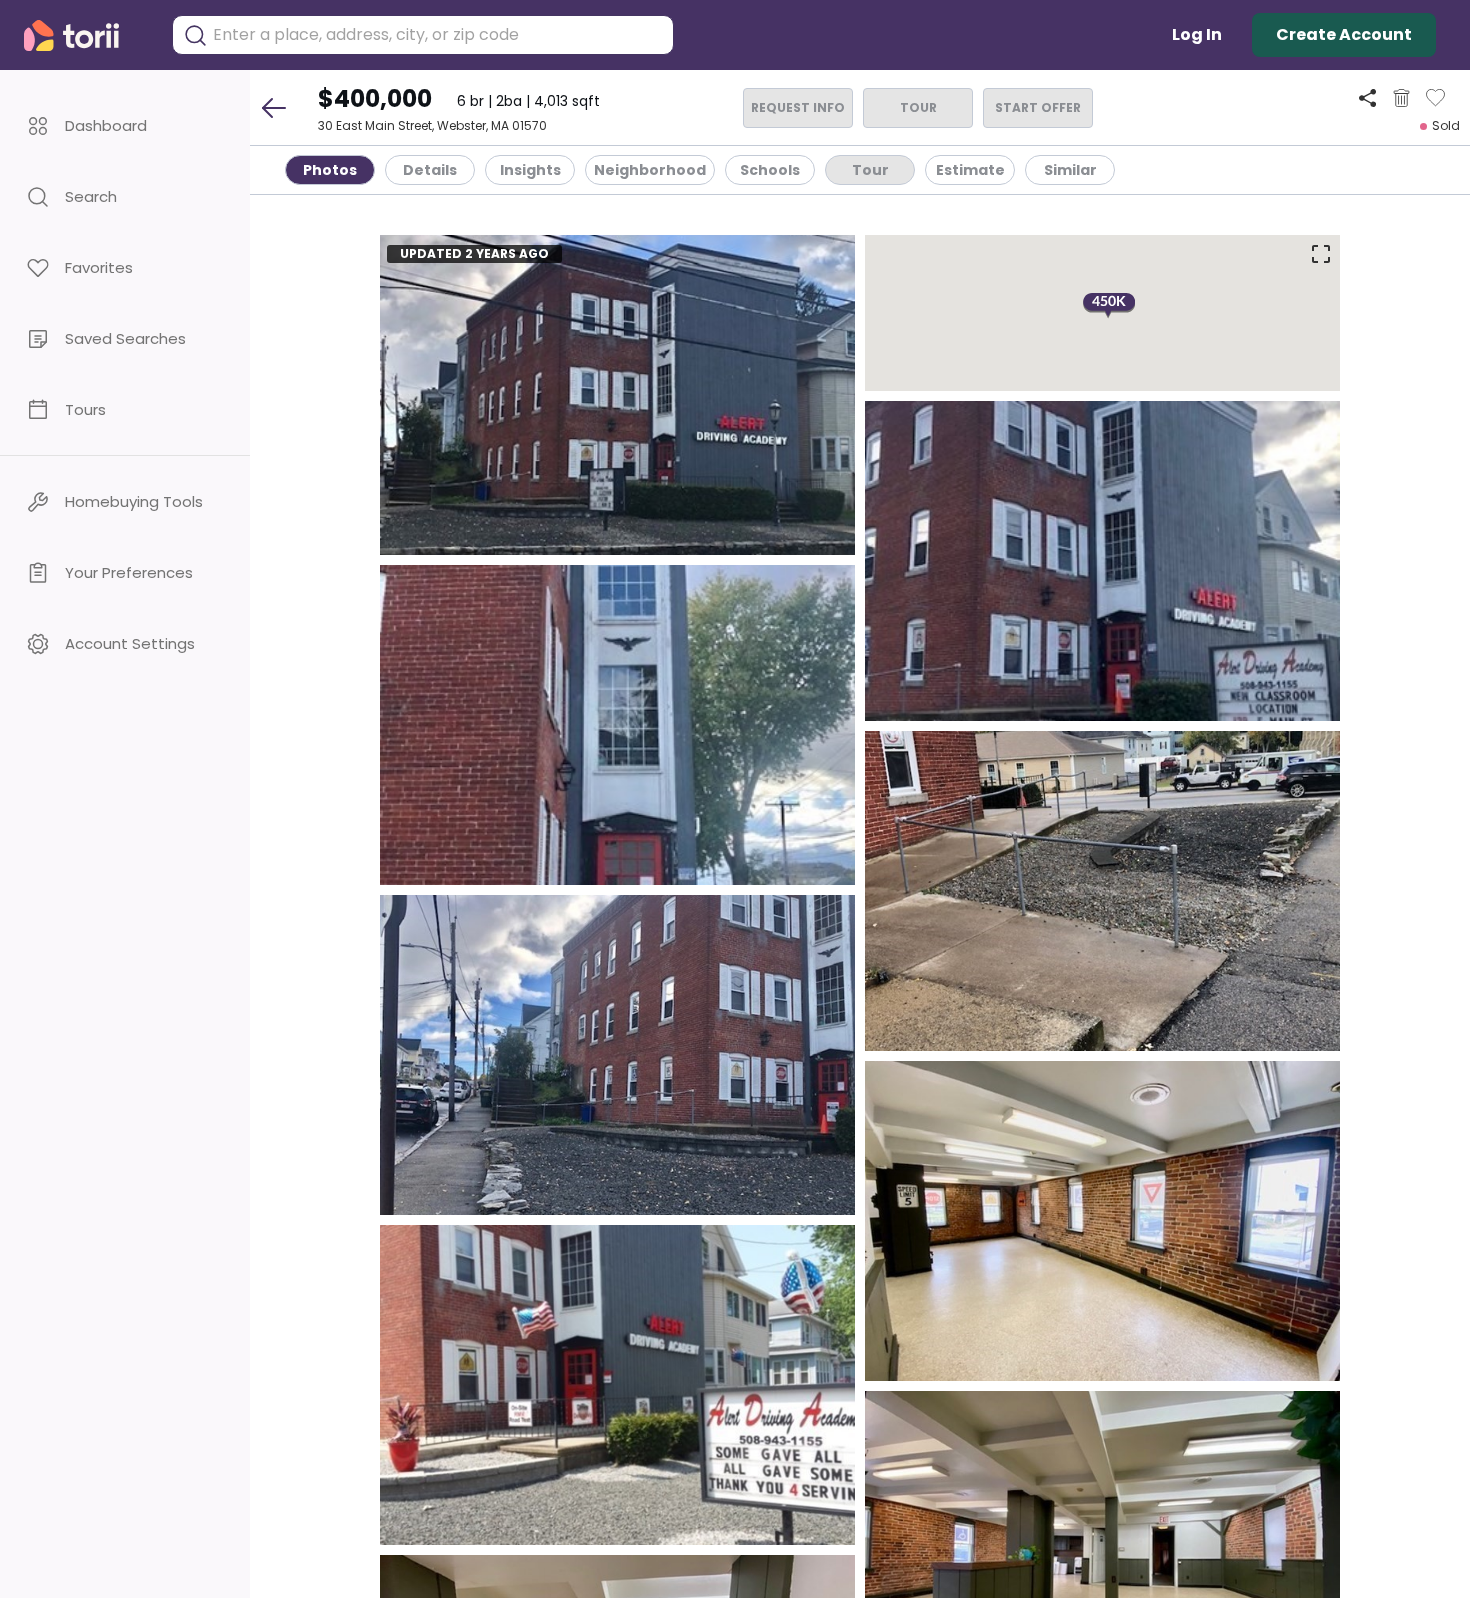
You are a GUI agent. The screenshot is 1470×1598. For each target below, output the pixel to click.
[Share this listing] (1367, 97)
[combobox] (438, 35)
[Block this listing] (1401, 98)
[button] (125, 125)
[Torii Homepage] (85, 35)
